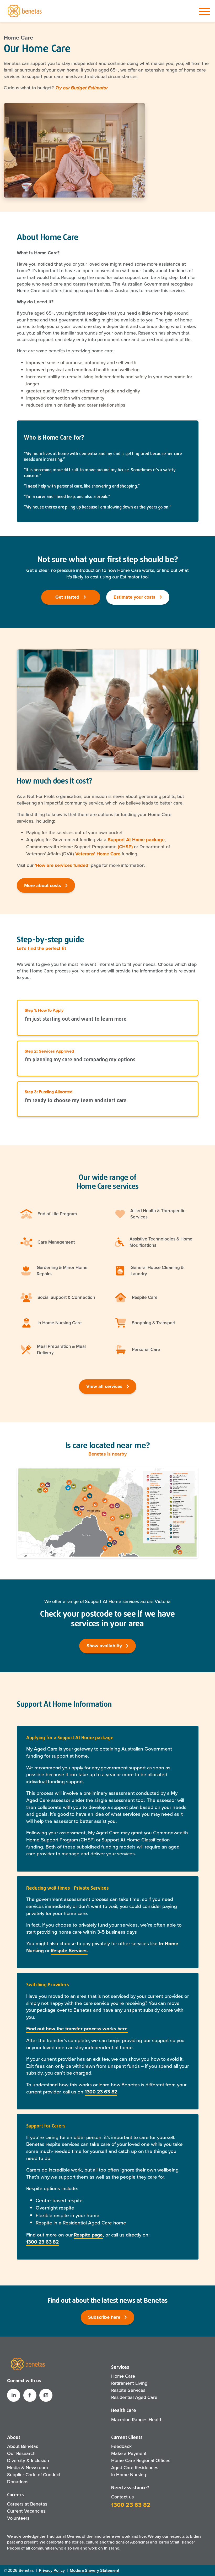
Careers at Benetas (27, 2504)
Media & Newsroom (28, 2468)
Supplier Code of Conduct (34, 2475)
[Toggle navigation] (205, 12)
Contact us (122, 2497)
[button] (46, 2395)
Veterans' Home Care (98, 854)
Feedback (121, 2446)
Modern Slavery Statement (95, 2570)
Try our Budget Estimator (81, 88)
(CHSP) (125, 847)
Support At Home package (136, 840)
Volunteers (18, 2518)
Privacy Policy (52, 2570)
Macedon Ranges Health (137, 2420)
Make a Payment (129, 2453)
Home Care (18, 38)
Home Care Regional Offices (141, 2460)
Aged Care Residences (135, 2468)
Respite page (88, 2235)
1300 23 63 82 (101, 2092)
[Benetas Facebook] (30, 2395)
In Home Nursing (129, 2475)
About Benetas (23, 2446)
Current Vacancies (26, 2511)
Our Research (21, 2453)
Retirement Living (129, 2383)
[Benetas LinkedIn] (14, 2395)
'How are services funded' (62, 865)
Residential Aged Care (134, 2397)
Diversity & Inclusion (28, 2460)
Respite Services (69, 1951)
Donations (18, 2482)
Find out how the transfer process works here (77, 2029)
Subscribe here (105, 2317)
